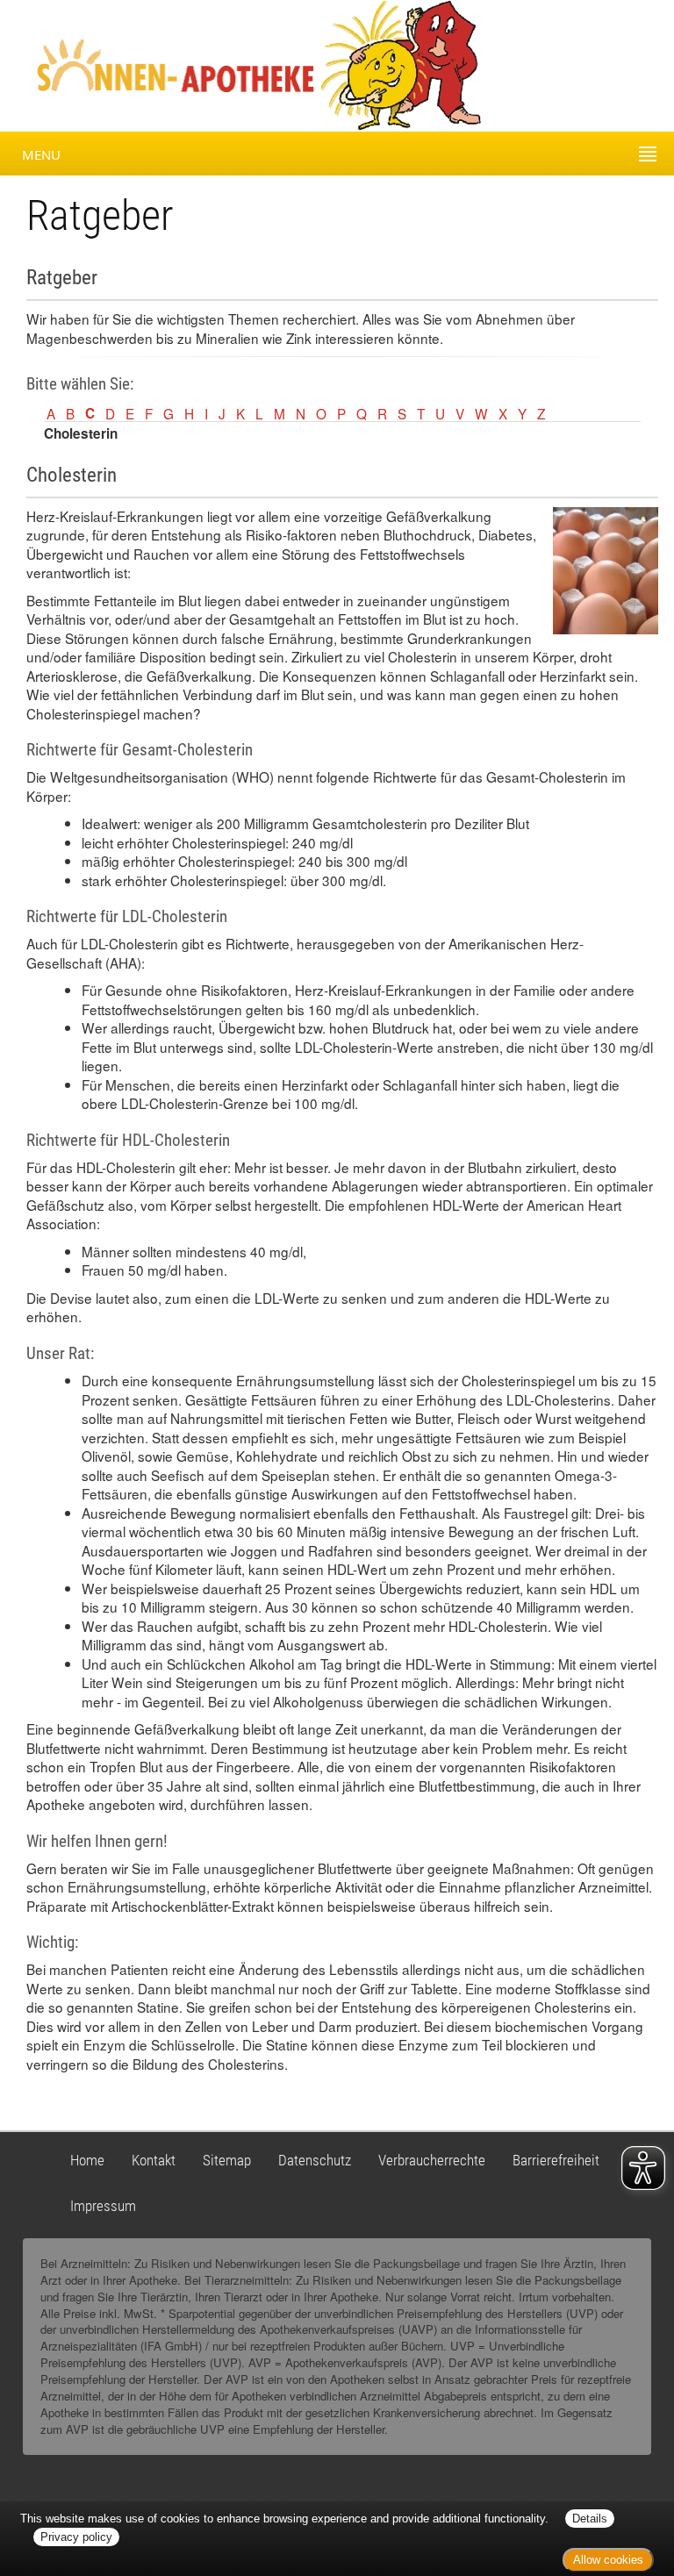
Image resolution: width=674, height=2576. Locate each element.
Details (590, 2519)
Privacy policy (76, 2537)
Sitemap (227, 2160)
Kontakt (154, 2160)
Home (87, 2160)
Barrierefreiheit (556, 2160)
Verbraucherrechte (432, 2160)
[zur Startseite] (160, 64)
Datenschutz (315, 2160)
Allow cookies (608, 2560)
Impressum (103, 2206)
